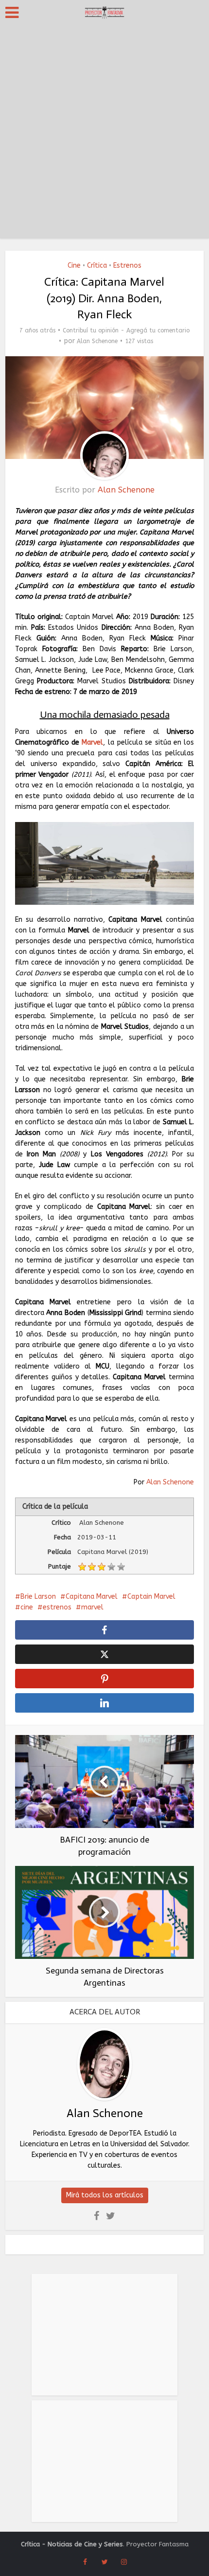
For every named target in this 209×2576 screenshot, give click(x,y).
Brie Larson (38, 1597)
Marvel (92, 742)
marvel (92, 1607)
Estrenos (127, 265)
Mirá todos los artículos (105, 2195)
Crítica (97, 265)
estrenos (57, 1607)
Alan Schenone (97, 341)
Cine (74, 265)
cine (27, 1607)
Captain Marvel (151, 1597)
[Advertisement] (104, 134)
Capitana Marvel (92, 1597)
